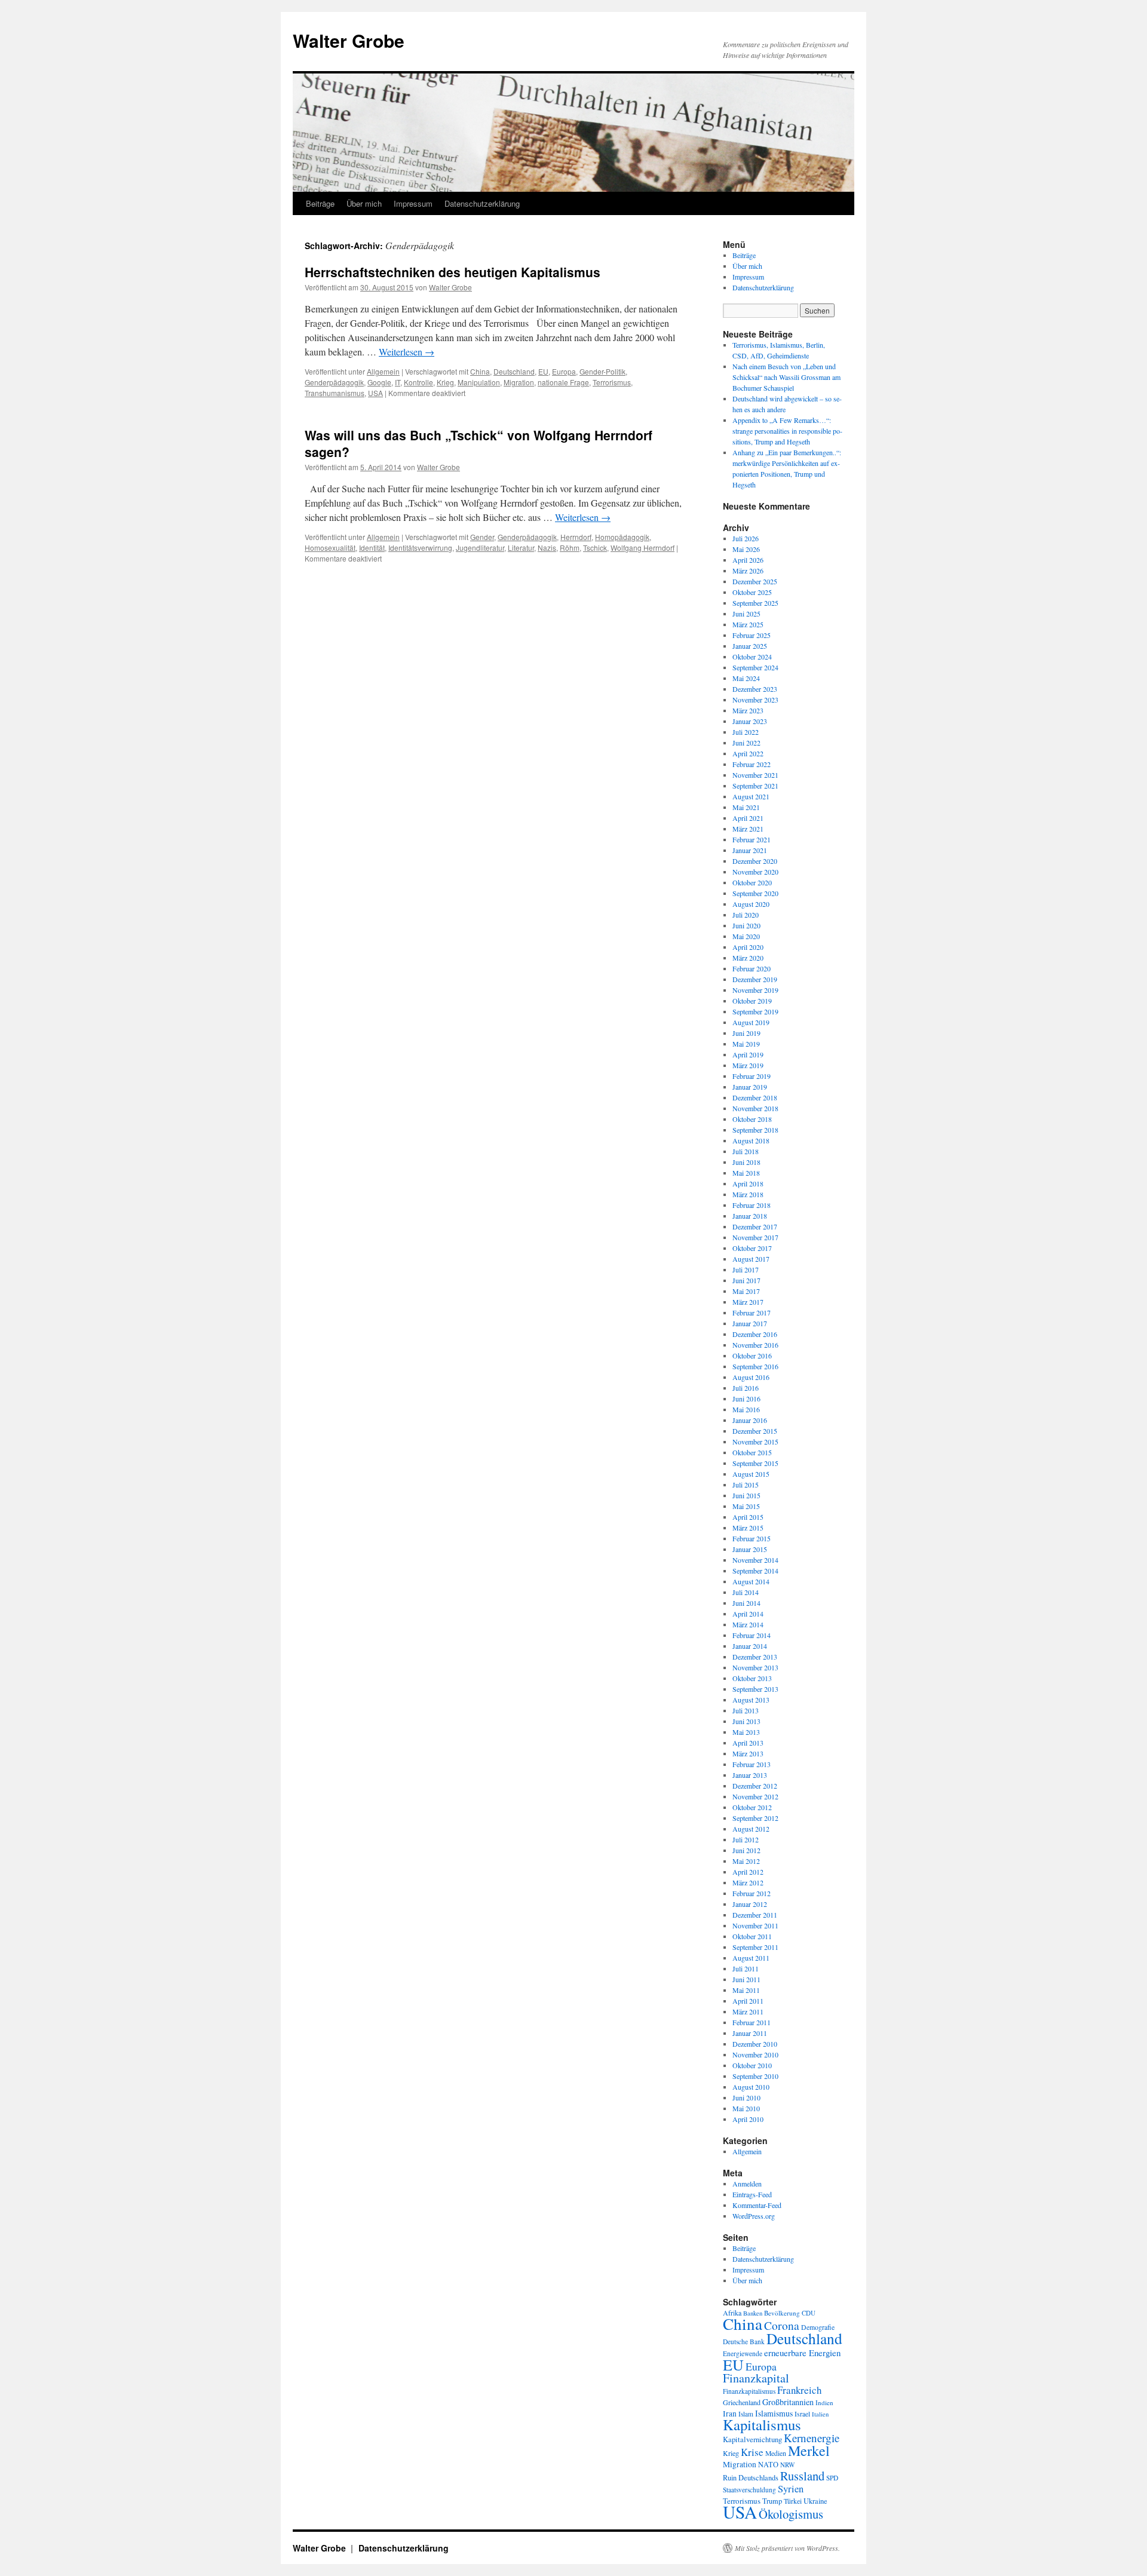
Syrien (791, 2489)
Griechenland (742, 2402)
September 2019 (755, 1011)
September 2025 (755, 603)
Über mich (364, 203)
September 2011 (755, 1947)
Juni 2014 (746, 1603)
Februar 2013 (752, 1764)
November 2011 (755, 1925)
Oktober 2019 (752, 1001)
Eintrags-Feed (752, 2194)
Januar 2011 (750, 2033)
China (480, 371)
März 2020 (748, 958)
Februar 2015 (752, 1538)
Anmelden (747, 2184)
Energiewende (743, 2353)
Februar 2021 (752, 839)
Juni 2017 (746, 1280)
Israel (802, 2414)
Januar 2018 (750, 1216)
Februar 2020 (752, 968)
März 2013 (748, 1753)
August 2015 (751, 1474)
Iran (730, 2414)
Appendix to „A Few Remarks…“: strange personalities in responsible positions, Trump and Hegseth (787, 431)
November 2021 (755, 775)
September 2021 (755, 786)
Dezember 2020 (755, 861)
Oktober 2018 (752, 1119)
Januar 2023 (750, 721)
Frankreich (799, 2390)
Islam (746, 2414)
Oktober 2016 (752, 1356)
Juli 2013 (746, 1710)
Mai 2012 (746, 1861)
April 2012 (748, 1872)
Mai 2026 (746, 549)
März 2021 (748, 829)
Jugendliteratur (480, 548)
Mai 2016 (746, 1409)
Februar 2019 (752, 1076)
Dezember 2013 (755, 1657)
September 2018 (755, 1130)
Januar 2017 (750, 1323)
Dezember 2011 (755, 1915)
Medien (776, 2453)
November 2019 (755, 990)
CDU (809, 2313)
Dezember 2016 (755, 1334)
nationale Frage (563, 382)
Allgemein (383, 371)
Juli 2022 (746, 732)
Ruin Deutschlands (751, 2478)
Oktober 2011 (752, 1936)
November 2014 (755, 1560)
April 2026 (748, 560)
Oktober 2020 (752, 882)
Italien (820, 2414)
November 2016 (755, 1345)
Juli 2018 (746, 1151)
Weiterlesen (407, 352)
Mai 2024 (746, 678)
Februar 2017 (752, 1312)
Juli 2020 (746, 915)
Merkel (809, 2451)
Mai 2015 (746, 1506)
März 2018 (748, 1194)
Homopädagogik (622, 537)
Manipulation (479, 382)
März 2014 (748, 1624)
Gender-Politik (602, 371)
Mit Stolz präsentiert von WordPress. (787, 2548)
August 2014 (751, 1581)
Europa (564, 371)
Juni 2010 (746, 2097)
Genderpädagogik (334, 382)
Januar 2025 (750, 646)
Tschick (595, 548)
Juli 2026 (746, 538)
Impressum (413, 203)
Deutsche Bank (744, 2342)
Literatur (521, 548)
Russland (802, 2476)
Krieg (445, 382)
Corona (782, 2325)
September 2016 (755, 1366)
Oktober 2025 (752, 592)
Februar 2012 (752, 1893)
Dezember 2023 (755, 689)
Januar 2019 (750, 1087)
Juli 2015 (746, 1485)
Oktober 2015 (752, 1452)
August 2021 (751, 796)
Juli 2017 (746, 1269)
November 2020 (755, 872)
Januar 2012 (750, 1904)
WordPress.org (754, 2216)
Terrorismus (612, 382)
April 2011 (748, 2001)
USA (375, 393)
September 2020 (755, 893)
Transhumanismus (335, 393)
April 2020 (748, 947)
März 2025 (748, 624)
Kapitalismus (762, 2425)
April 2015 (748, 1517)
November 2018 (755, 1108)
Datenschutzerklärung (482, 203)
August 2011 (751, 1958)
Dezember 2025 (755, 581)
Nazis (547, 548)
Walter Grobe (349, 40)
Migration (519, 382)
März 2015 (748, 1528)
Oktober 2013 (752, 1678)
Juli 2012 (746, 1839)
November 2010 (755, 2054)
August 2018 (751, 1140)
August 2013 (751, 1700)
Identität (372, 548)
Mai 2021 (746, 807)
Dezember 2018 (755, 1097)
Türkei (793, 2501)
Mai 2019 (746, 1044)
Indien (824, 2402)
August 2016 (751, 1377)
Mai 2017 (746, 1291)
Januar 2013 (750, 1775)
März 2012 (748, 1882)
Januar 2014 (750, 1646)
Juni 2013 (746, 1721)
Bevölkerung (782, 2313)
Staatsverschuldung (749, 2490)
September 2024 (755, 667)
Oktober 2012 (752, 1807)
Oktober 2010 (752, 2065)
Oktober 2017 (752, 1248)
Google (379, 382)
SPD (832, 2478)
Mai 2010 (746, 2108)
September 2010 (755, 2076)
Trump (772, 2501)
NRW (788, 2465)
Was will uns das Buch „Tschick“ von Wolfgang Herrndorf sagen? (479, 443)
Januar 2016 (750, 1420)
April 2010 (748, 2119)
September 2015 (755, 1463)
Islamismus (774, 2413)
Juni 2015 (746, 1495)
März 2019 (748, 1065)
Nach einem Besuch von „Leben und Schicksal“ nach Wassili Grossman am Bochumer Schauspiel (786, 377)
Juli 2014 (746, 1592)
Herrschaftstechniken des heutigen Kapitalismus (453, 272)
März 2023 (748, 710)
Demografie (818, 2327)
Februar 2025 (752, 635)
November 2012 (755, 1796)
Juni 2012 (746, 1850)
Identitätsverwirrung (420, 548)
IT (398, 382)
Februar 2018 (752, 1205)
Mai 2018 (746, 1173)
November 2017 (755, 1237)
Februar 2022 (752, 764)
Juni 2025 (746, 614)
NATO (768, 2465)
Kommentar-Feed (757, 2205)
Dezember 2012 (755, 1786)
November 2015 (755, 1442)
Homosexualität (330, 548)
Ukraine (815, 2501)
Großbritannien (788, 2402)
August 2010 (751, 2087)
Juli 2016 (746, 1388)
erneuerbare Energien (802, 2353)
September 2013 (755, 1689)
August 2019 (751, 1022)
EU (543, 371)
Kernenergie (812, 2438)
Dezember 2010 (755, 2044)
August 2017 (751, 1259)
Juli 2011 (746, 1968)
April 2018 (748, 1183)
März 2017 (748, 1302)
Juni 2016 (746, 1399)
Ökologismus (791, 2514)
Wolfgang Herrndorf (642, 548)
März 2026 (748, 571)
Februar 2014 (752, 1635)
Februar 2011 (752, 2022)
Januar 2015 (750, 1549)
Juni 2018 (746, 1162)
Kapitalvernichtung (752, 2439)
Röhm (570, 548)
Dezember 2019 (755, 979)
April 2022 (748, 753)
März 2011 (748, 2011)
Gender (482, 537)
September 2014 (755, 1571)
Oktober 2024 (752, 657)
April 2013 (748, 1743)
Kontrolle (418, 382)
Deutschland (514, 371)
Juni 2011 (746, 1979)
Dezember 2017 (755, 1226)
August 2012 (751, 1829)
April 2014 (748, 1614)
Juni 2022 (746, 743)
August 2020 (751, 904)
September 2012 (755, 1818)
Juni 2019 (746, 1033)
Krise (752, 2452)
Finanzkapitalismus (749, 2391)
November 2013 (755, 1667)
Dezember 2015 (755, 1431)
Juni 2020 (746, 925)
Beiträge (320, 203)
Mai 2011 (746, 1990)
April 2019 (748, 1054)
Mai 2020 (746, 936)
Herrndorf (576, 537)
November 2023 (755, 700)
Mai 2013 (746, 1732)
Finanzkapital (756, 2378)
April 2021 (748, 818)
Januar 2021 (750, 850)
